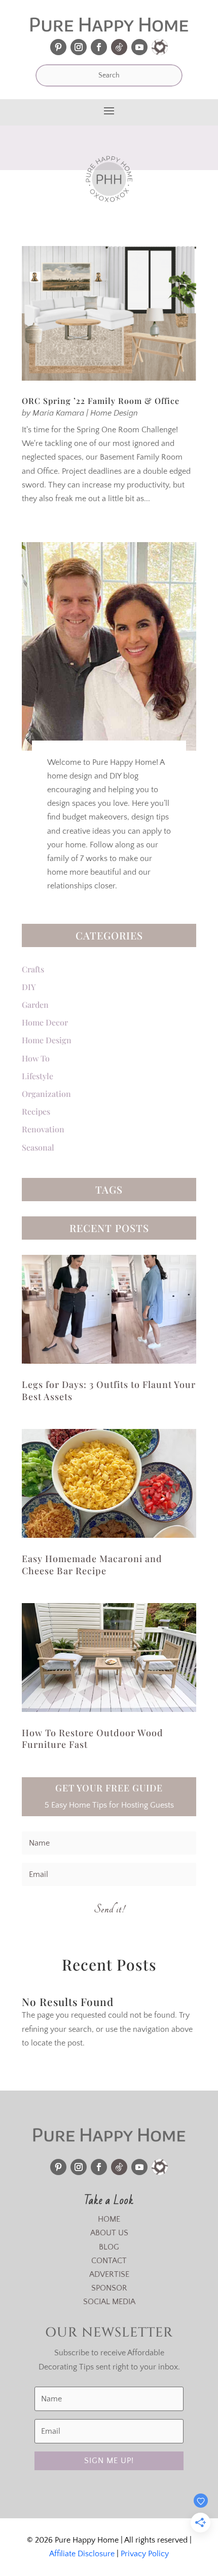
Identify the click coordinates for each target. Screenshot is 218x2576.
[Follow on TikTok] (119, 47)
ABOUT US (109, 2233)
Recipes (36, 1111)
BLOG (109, 2247)
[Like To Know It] (160, 47)
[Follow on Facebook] (99, 47)
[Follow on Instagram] (79, 47)
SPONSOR (109, 2288)
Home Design (114, 413)
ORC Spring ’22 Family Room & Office (101, 401)
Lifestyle (38, 1076)
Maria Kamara (58, 413)
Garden (35, 1005)
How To (36, 1058)
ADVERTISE (109, 2274)
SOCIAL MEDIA (109, 2302)
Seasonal (38, 1147)
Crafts (33, 969)
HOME (109, 2219)
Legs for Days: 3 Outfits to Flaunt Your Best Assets (109, 1390)
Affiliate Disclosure (82, 2554)
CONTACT (109, 2261)
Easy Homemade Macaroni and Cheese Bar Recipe (92, 1564)
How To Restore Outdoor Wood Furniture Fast (93, 1739)
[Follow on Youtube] (139, 47)
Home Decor (45, 1022)
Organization (46, 1094)
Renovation (43, 1129)
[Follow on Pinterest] (58, 47)
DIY (29, 987)
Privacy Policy (145, 2554)
